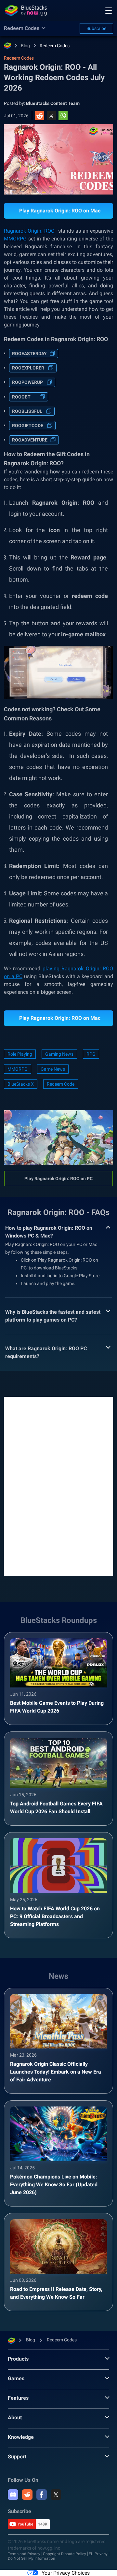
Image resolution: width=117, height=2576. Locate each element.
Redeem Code (61, 1084)
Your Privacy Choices (66, 2573)
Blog (25, 46)
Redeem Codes (55, 46)
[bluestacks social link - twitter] (56, 2495)
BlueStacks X (21, 1084)
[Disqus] (58, 1486)
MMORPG (18, 1069)
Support (17, 2457)
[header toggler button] (109, 10)
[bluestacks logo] (26, 10)
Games (16, 2378)
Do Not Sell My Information (32, 2558)
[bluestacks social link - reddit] (27, 2495)
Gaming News (59, 1054)
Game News (53, 1069)
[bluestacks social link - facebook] (42, 2495)
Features (18, 2398)
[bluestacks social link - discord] (13, 2495)
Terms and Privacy (24, 2554)
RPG (91, 1054)
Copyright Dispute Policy (65, 2554)
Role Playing (20, 1054)
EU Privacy (98, 2554)
